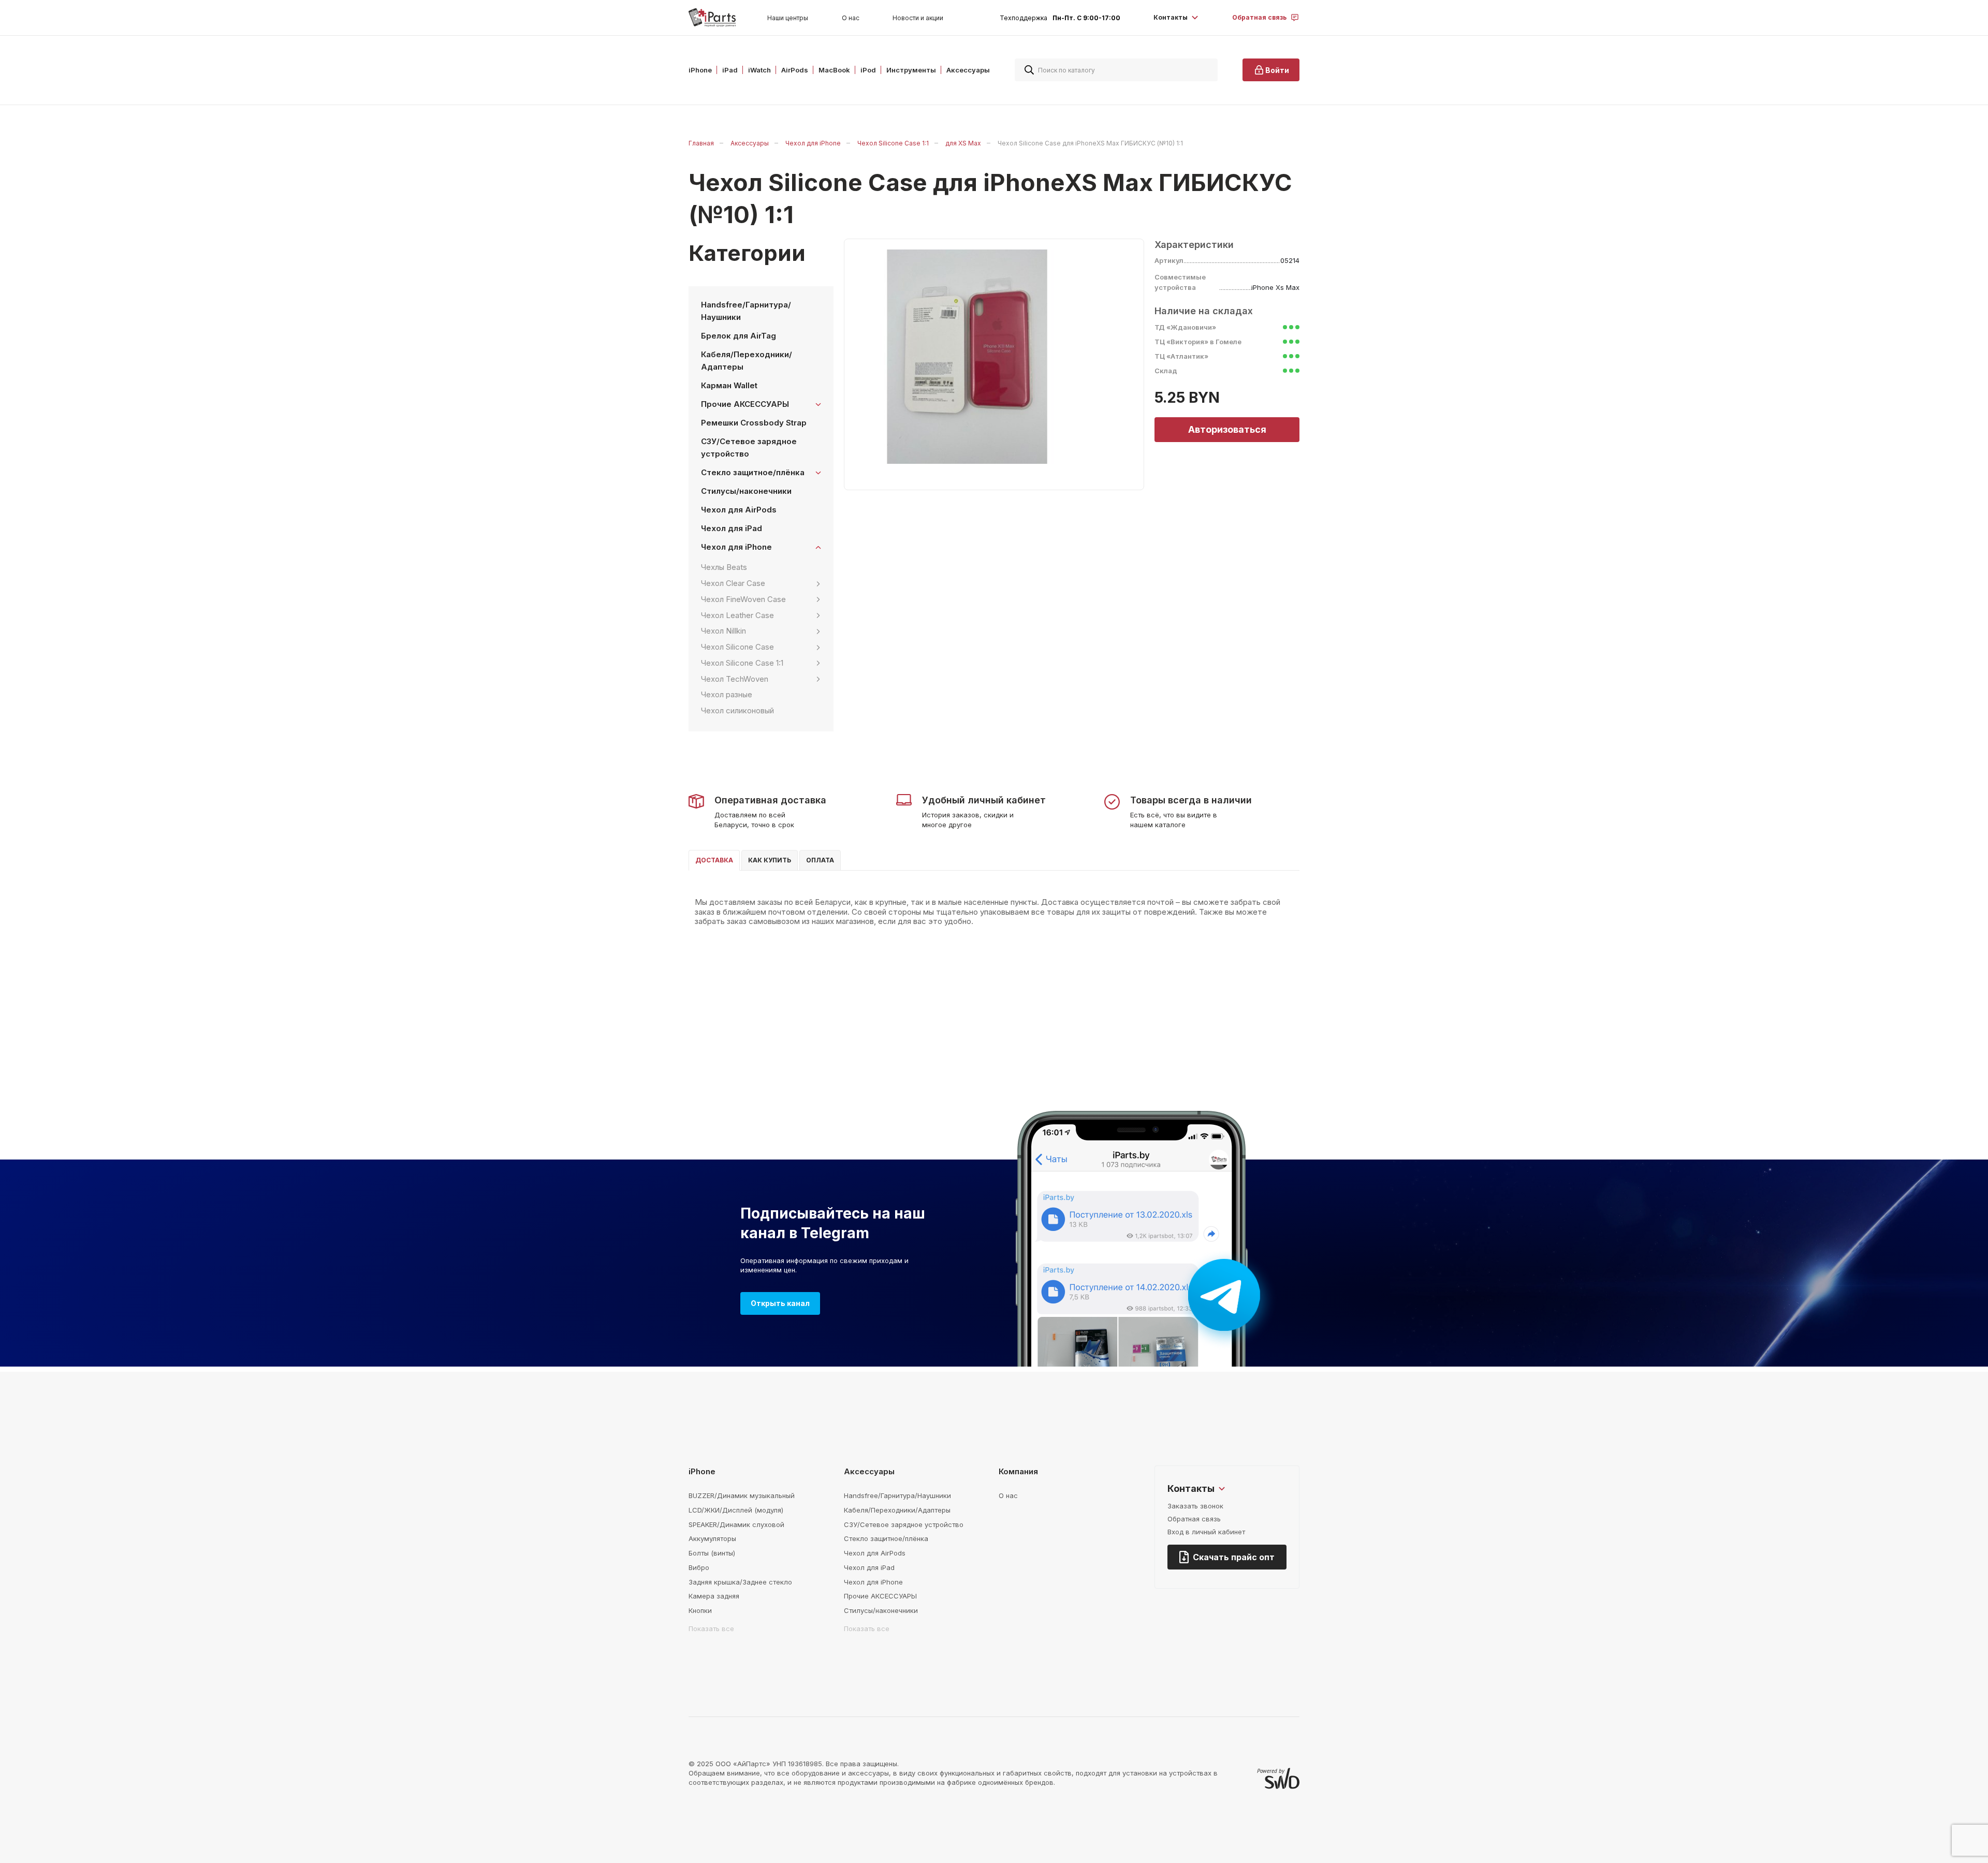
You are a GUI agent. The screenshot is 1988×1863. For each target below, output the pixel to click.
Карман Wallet (729, 385)
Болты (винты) (712, 1553)
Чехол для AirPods (739, 510)
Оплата (820, 860)
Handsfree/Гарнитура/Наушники (746, 311)
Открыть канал (780, 1303)
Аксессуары (750, 143)
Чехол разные (727, 694)
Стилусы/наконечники (746, 491)
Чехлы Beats (724, 567)
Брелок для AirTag (739, 336)
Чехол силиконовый (737, 710)
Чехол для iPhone (813, 143)
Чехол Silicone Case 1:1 (893, 143)
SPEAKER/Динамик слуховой (736, 1524)
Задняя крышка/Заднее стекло (740, 1582)
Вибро (699, 1567)
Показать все (711, 1629)
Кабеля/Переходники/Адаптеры (747, 361)
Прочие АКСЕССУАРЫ (880, 1596)
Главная (701, 143)
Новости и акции (918, 18)
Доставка (714, 860)
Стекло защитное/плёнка (886, 1538)
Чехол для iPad (732, 528)
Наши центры (788, 18)
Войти (1277, 70)
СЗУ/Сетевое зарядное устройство (749, 448)
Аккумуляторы (712, 1538)
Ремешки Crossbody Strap (754, 423)
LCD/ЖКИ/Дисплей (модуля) (736, 1510)
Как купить (770, 860)
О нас (851, 18)
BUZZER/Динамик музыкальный (742, 1495)
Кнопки (700, 1610)
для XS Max (963, 143)
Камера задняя (714, 1596)
